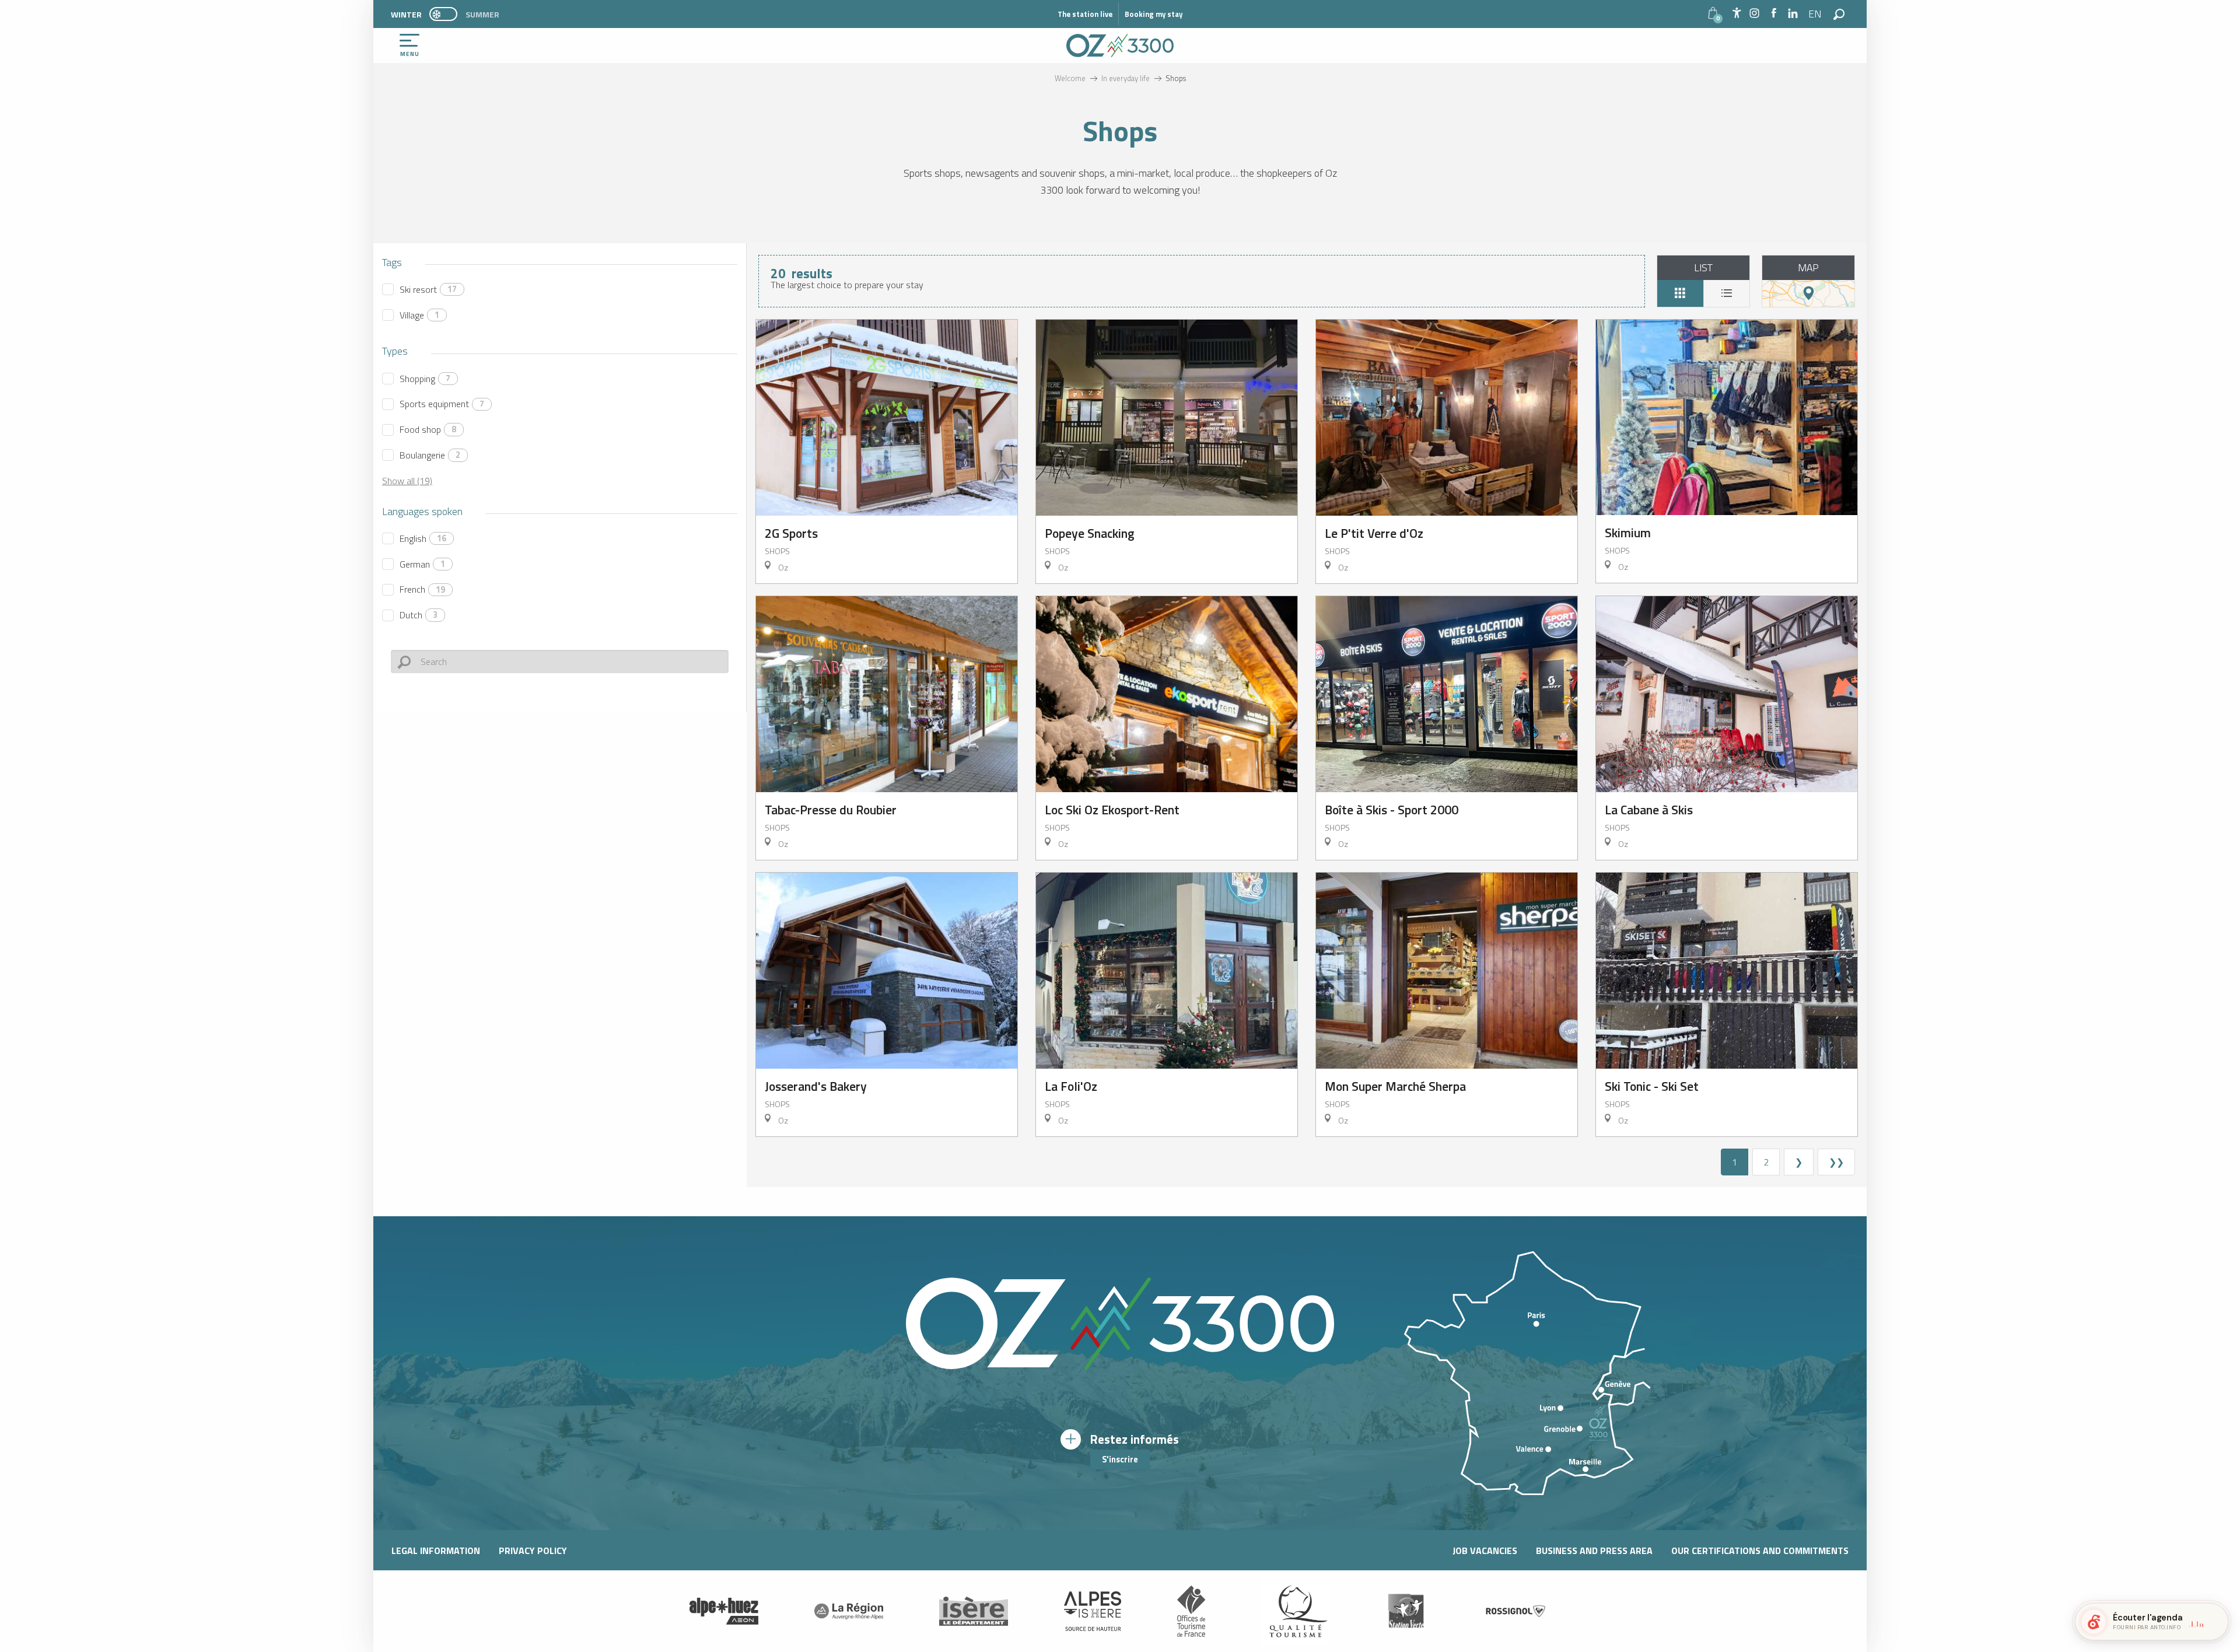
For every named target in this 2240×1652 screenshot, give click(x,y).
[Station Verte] (1406, 1611)
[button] (1816, 14)
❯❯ (1836, 1162)
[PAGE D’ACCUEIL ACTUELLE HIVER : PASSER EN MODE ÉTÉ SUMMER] (443, 14)
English (423, 538)
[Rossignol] (1516, 1611)
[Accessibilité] (1737, 13)
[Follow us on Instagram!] (1754, 14)
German (422, 564)
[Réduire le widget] (2214, 1622)
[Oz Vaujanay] (724, 1611)
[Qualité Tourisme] (1296, 1611)
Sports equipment (442, 404)
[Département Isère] (974, 1611)
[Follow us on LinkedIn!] (1793, 14)
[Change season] (447, 14)
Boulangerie (430, 455)
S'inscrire (1120, 1459)
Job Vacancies (1485, 1550)
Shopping (425, 379)
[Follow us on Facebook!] (1774, 14)
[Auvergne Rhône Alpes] (849, 1611)
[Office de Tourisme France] (1191, 1611)
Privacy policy (533, 1550)
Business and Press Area (1594, 1550)
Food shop (428, 429)
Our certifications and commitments (1760, 1550)
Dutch (419, 615)
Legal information (436, 1550)
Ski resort (428, 289)
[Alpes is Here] (1093, 1611)
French (422, 589)
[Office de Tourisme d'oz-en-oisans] (1120, 45)
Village (419, 315)
